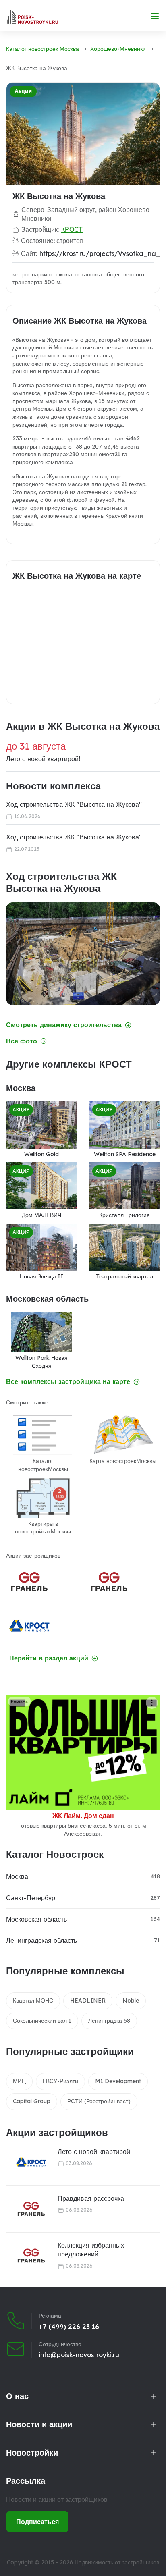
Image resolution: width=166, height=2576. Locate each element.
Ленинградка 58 (109, 2021)
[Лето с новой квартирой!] (26, 2162)
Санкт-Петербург (32, 1898)
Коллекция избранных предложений (91, 2250)
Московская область (36, 1919)
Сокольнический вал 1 (42, 2021)
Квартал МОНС (33, 2001)
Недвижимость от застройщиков (117, 2562)
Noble (131, 2001)
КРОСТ (72, 229)
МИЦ (19, 2081)
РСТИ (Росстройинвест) (99, 2101)
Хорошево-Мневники (118, 49)
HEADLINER (88, 2001)
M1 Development (118, 2081)
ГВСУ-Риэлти (60, 2081)
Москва (17, 1876)
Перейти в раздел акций (49, 1658)
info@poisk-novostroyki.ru (79, 2355)
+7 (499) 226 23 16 (69, 2327)
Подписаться (37, 2522)
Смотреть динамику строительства (64, 1025)
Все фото (22, 1041)
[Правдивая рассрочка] (26, 2209)
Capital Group (32, 2101)
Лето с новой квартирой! (95, 2152)
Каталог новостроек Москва (43, 49)
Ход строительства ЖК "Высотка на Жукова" (74, 804)
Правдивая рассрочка (91, 2198)
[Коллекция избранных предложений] (26, 2256)
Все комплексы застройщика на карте (68, 1382)
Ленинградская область (41, 1940)
